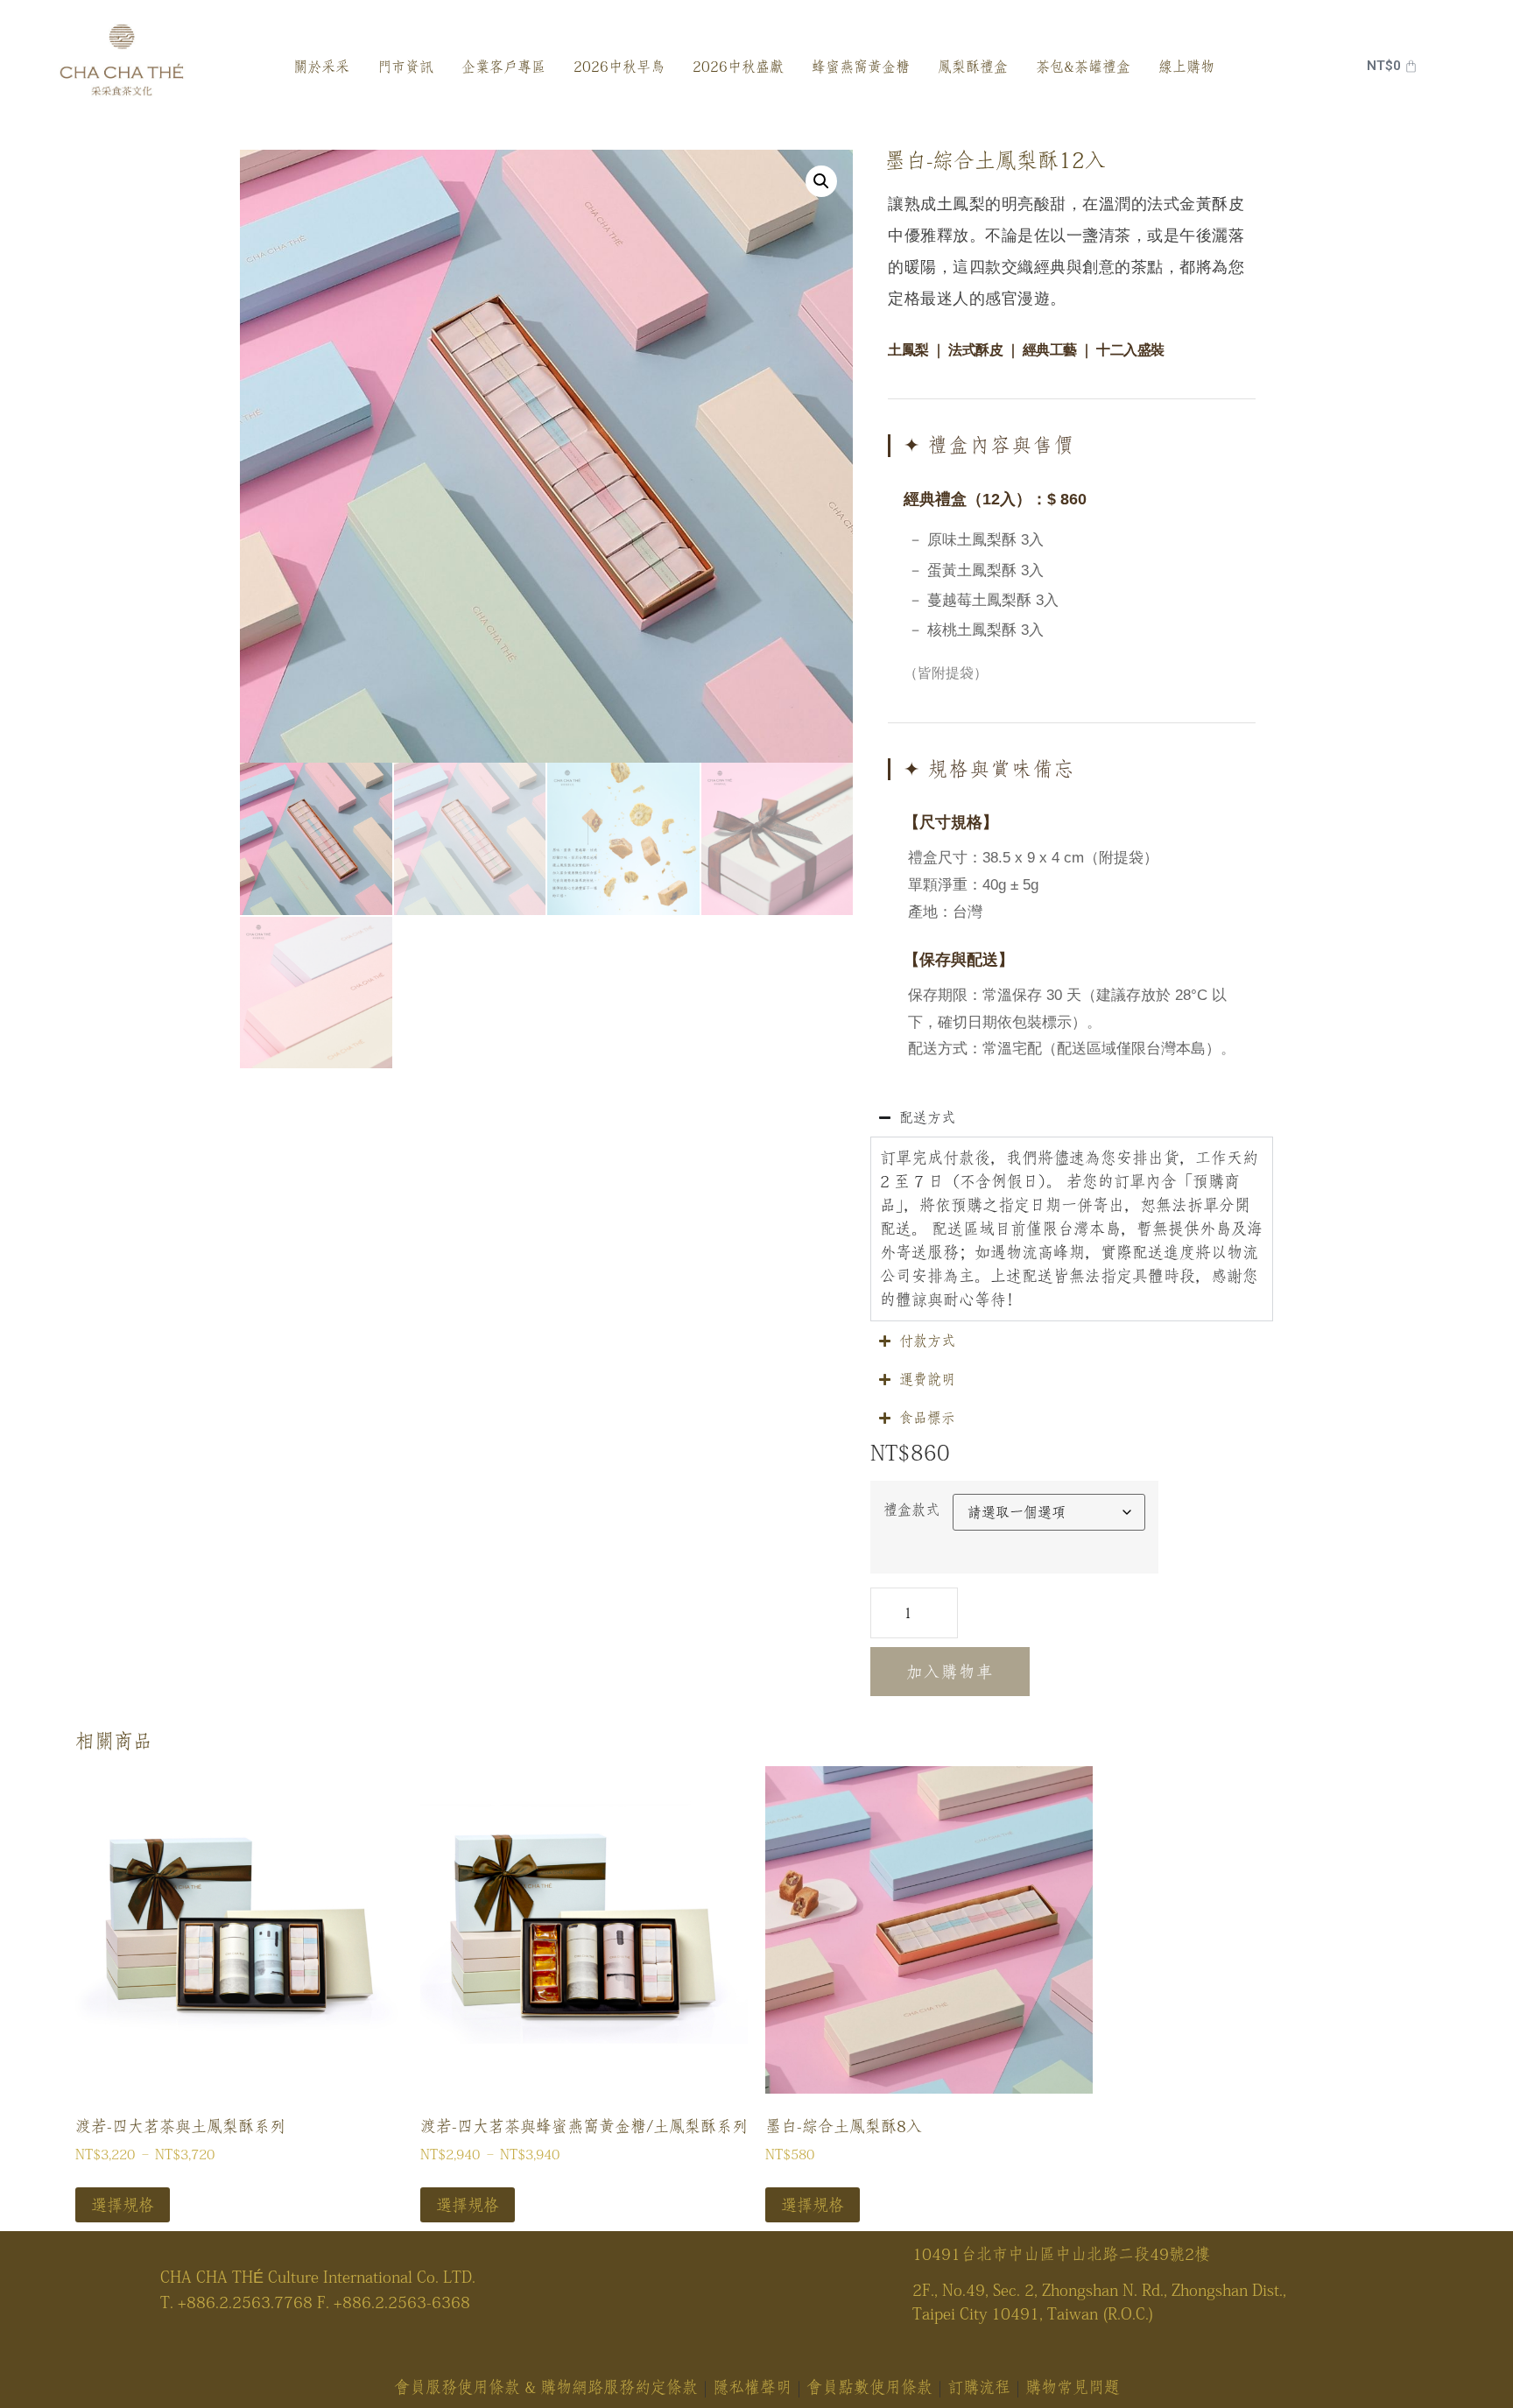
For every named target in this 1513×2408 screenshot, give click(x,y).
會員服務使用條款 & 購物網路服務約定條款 (546, 2387)
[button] (821, 181)
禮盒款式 (911, 1510)
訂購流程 (979, 2387)
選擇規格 (123, 2205)
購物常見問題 (1073, 2387)
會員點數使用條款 (869, 2387)
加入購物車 (950, 1672)
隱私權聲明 (752, 2387)
